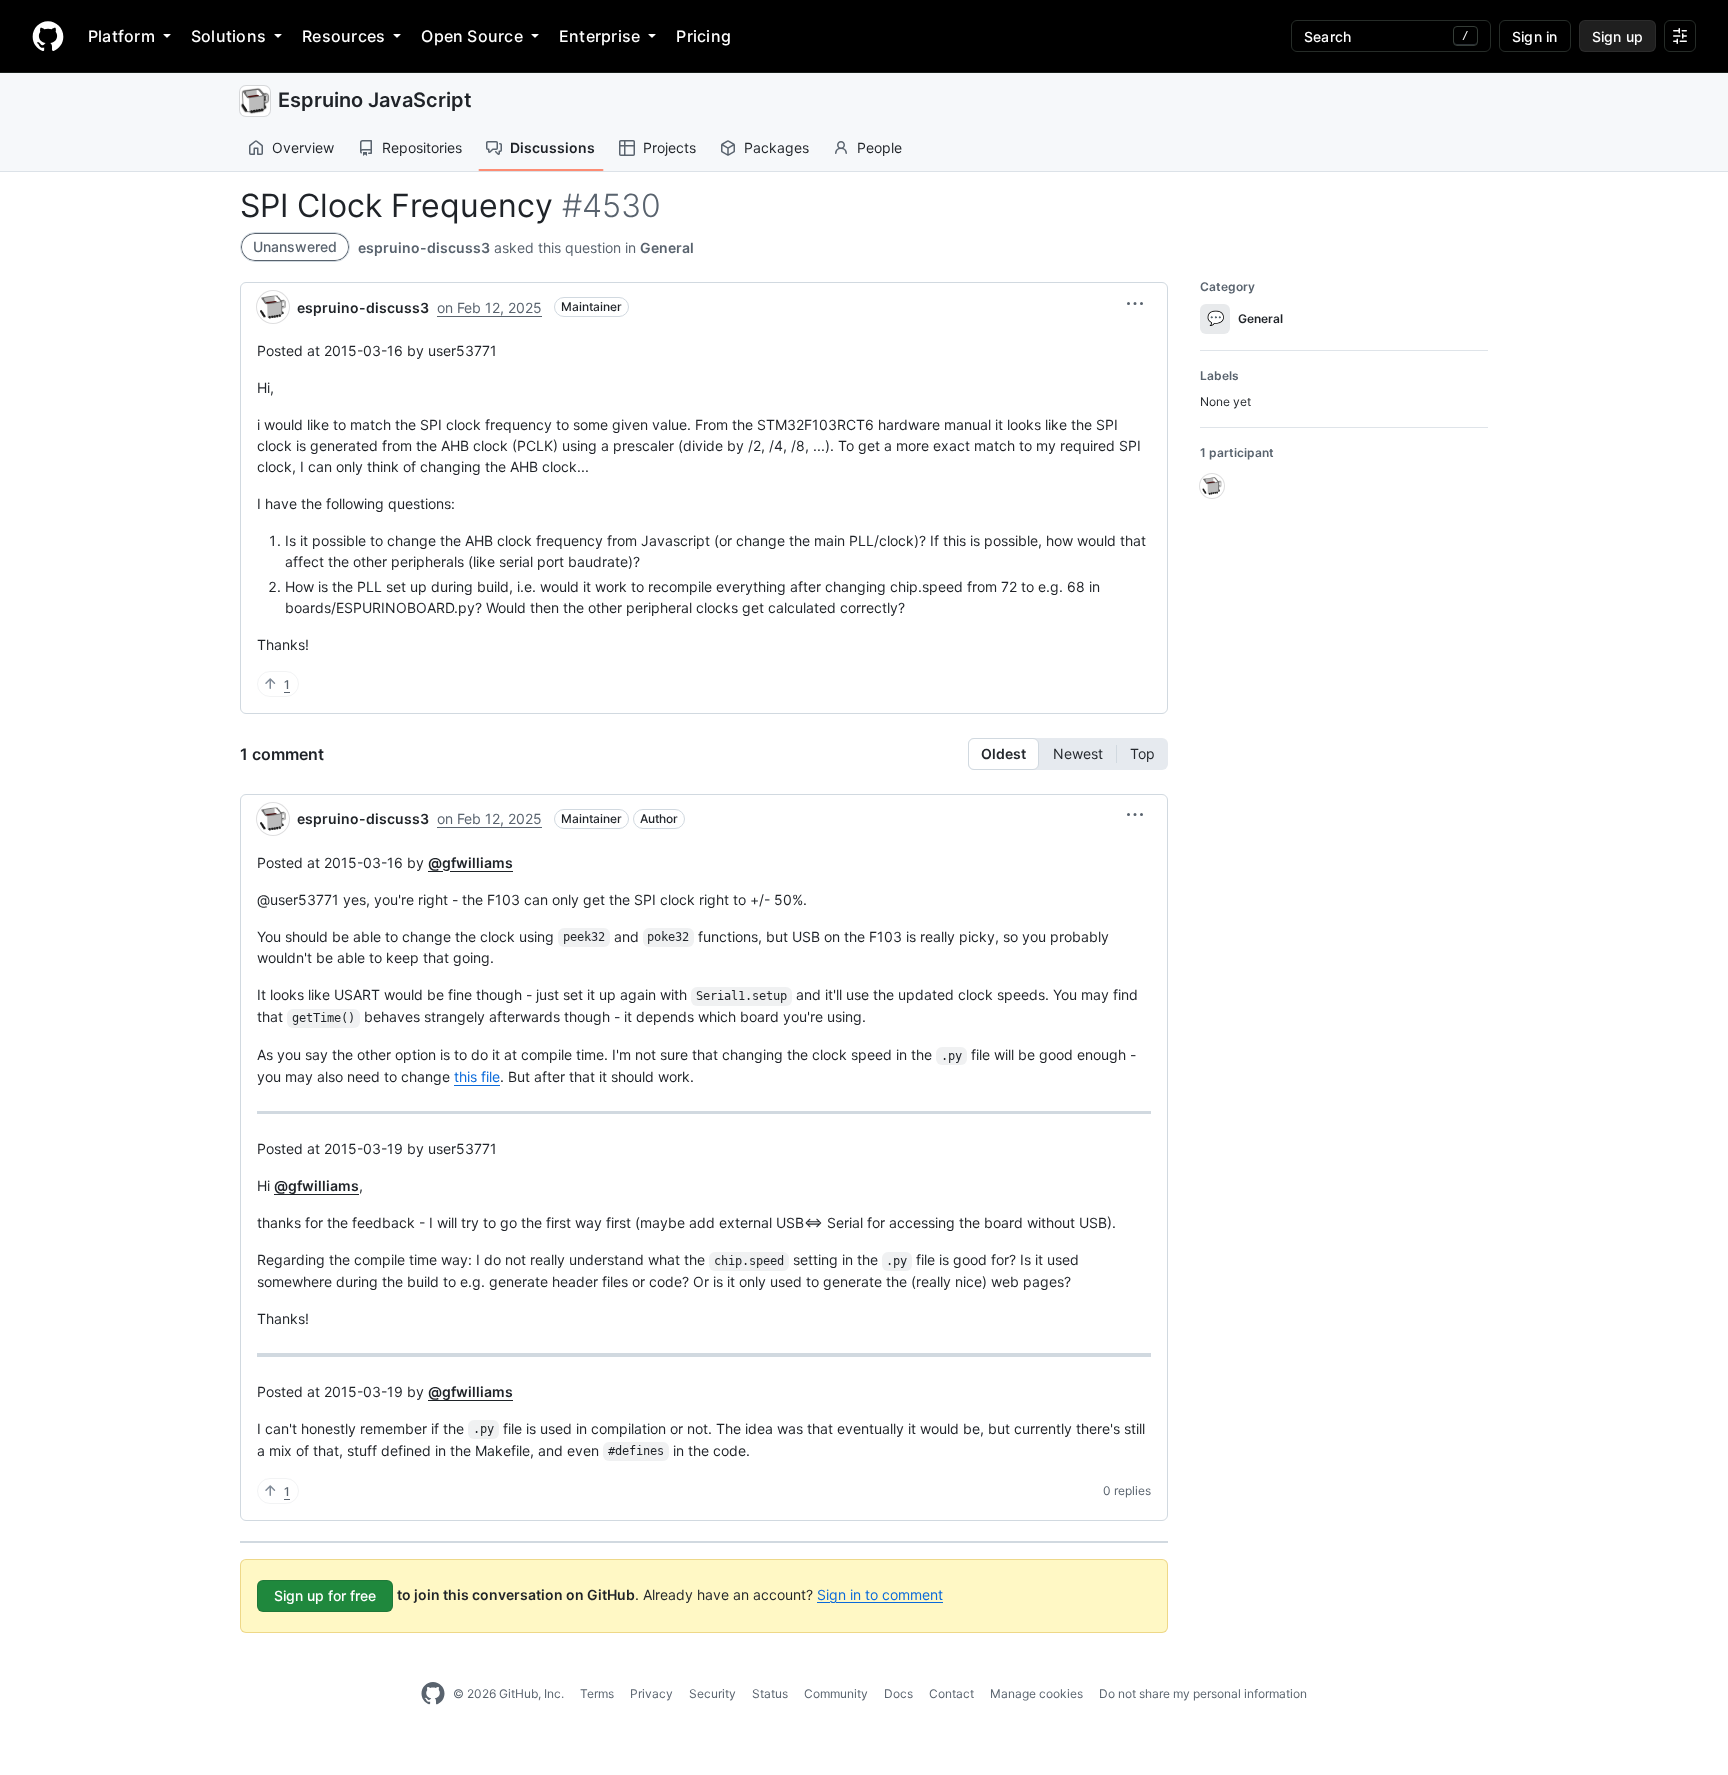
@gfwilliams (470, 862)
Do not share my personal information (1203, 1693)
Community (836, 1693)
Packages (776, 147)
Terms (597, 1693)
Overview (303, 147)
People (879, 147)
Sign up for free (325, 1595)
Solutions (228, 36)
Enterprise (599, 36)
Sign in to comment (880, 1593)
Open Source (472, 36)
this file (477, 1076)
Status (770, 1693)
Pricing (703, 36)
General (667, 247)
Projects (669, 147)
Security (712, 1693)
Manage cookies (1036, 1693)
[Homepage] (48, 36)
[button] (1135, 304)
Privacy (651, 1693)
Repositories (422, 147)
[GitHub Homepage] (433, 1694)
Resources (343, 36)
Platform (121, 36)
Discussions (552, 147)
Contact (951, 1693)
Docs (898, 1693)
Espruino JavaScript (375, 100)
